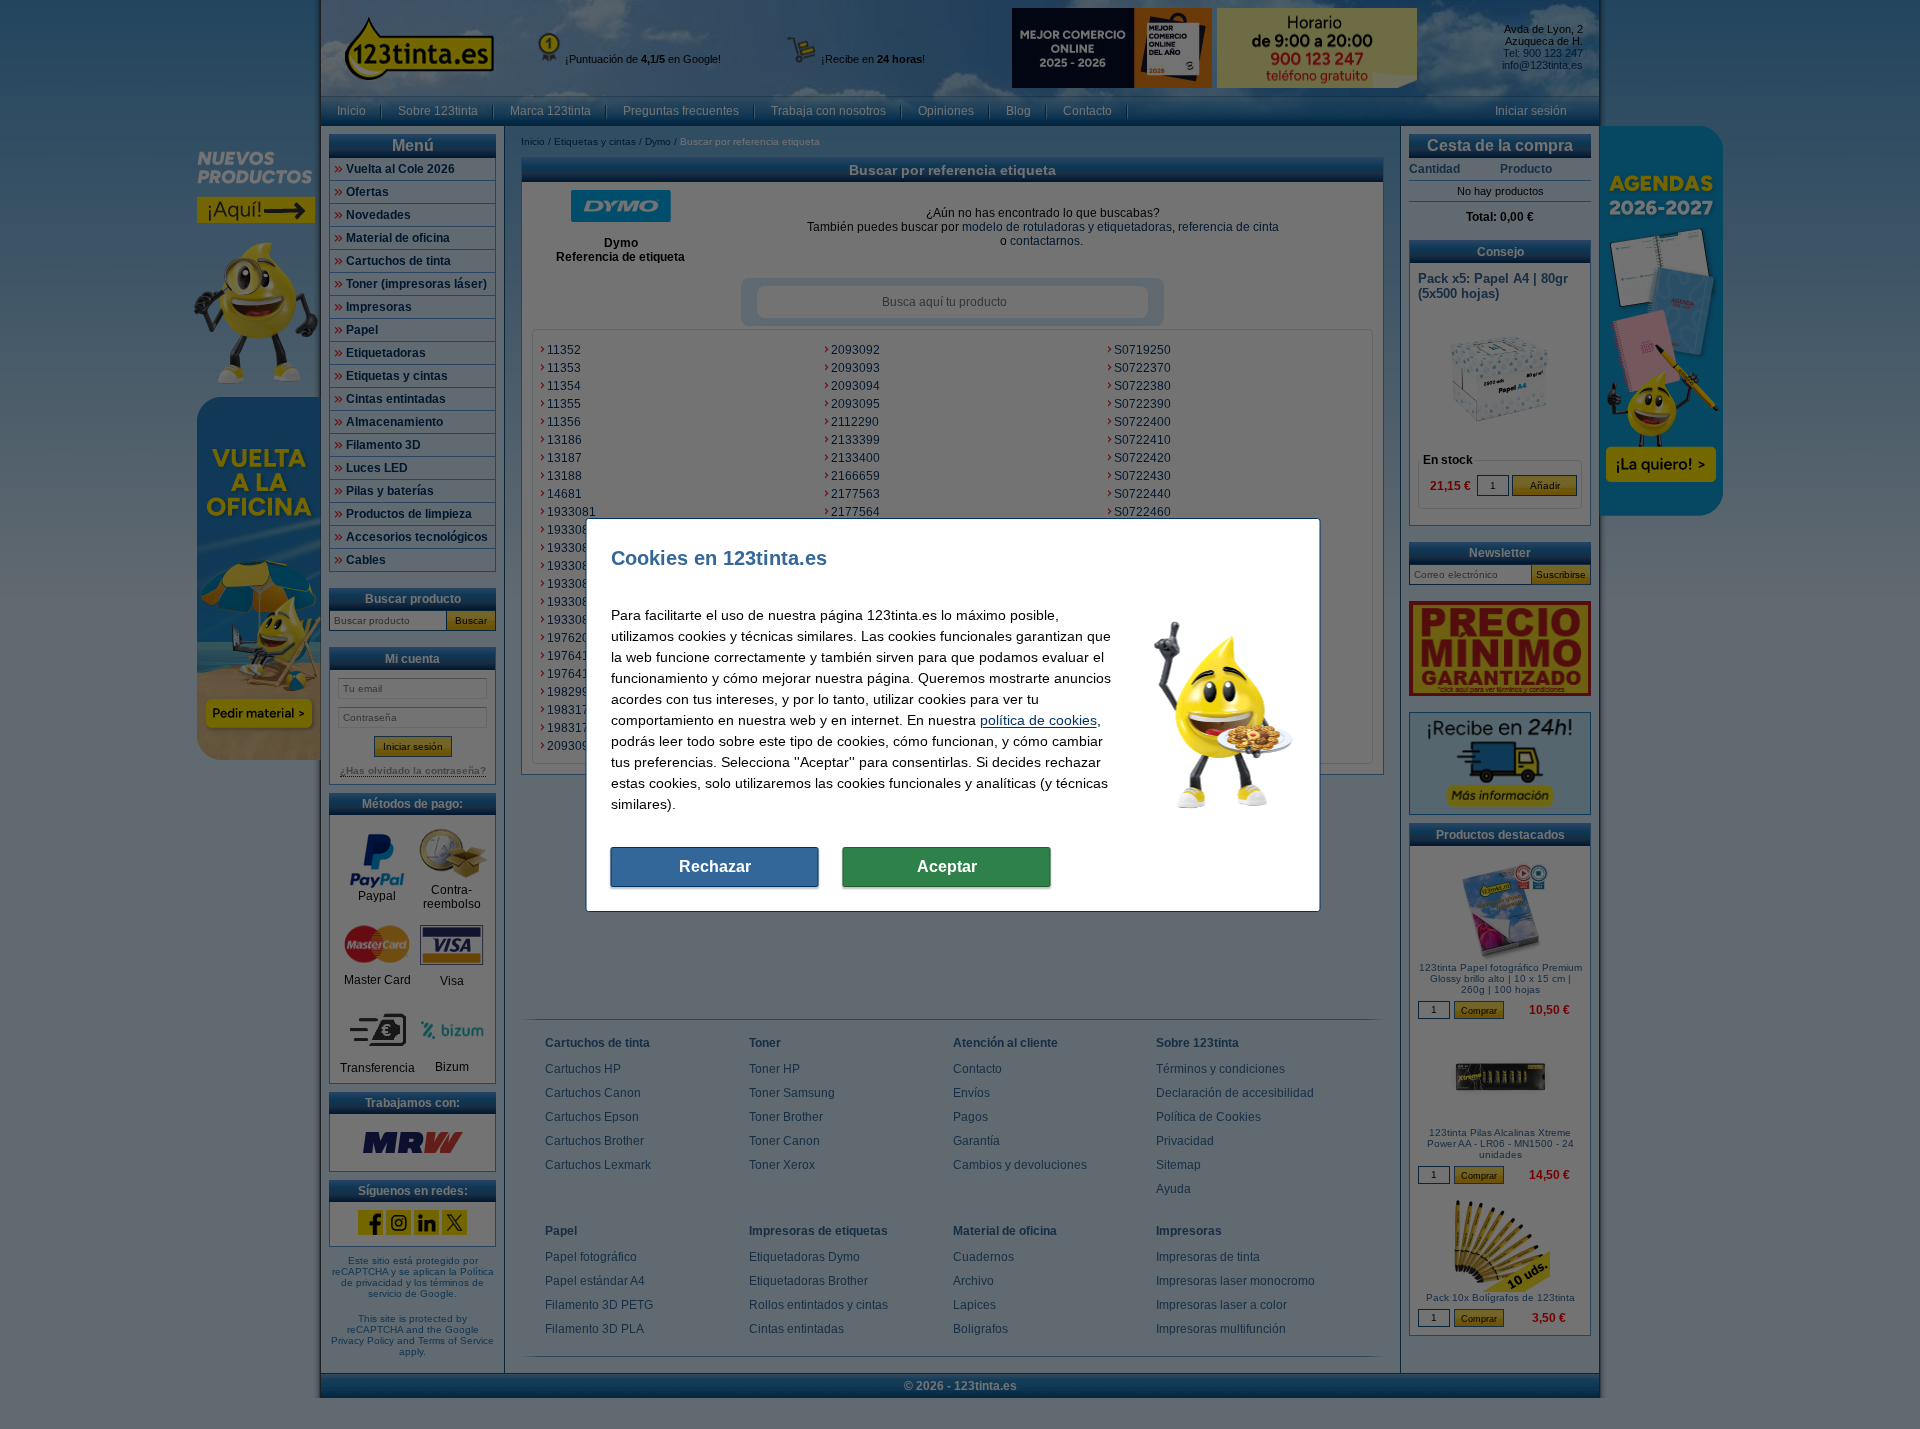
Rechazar (715, 866)
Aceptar (947, 866)
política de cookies (1038, 720)
